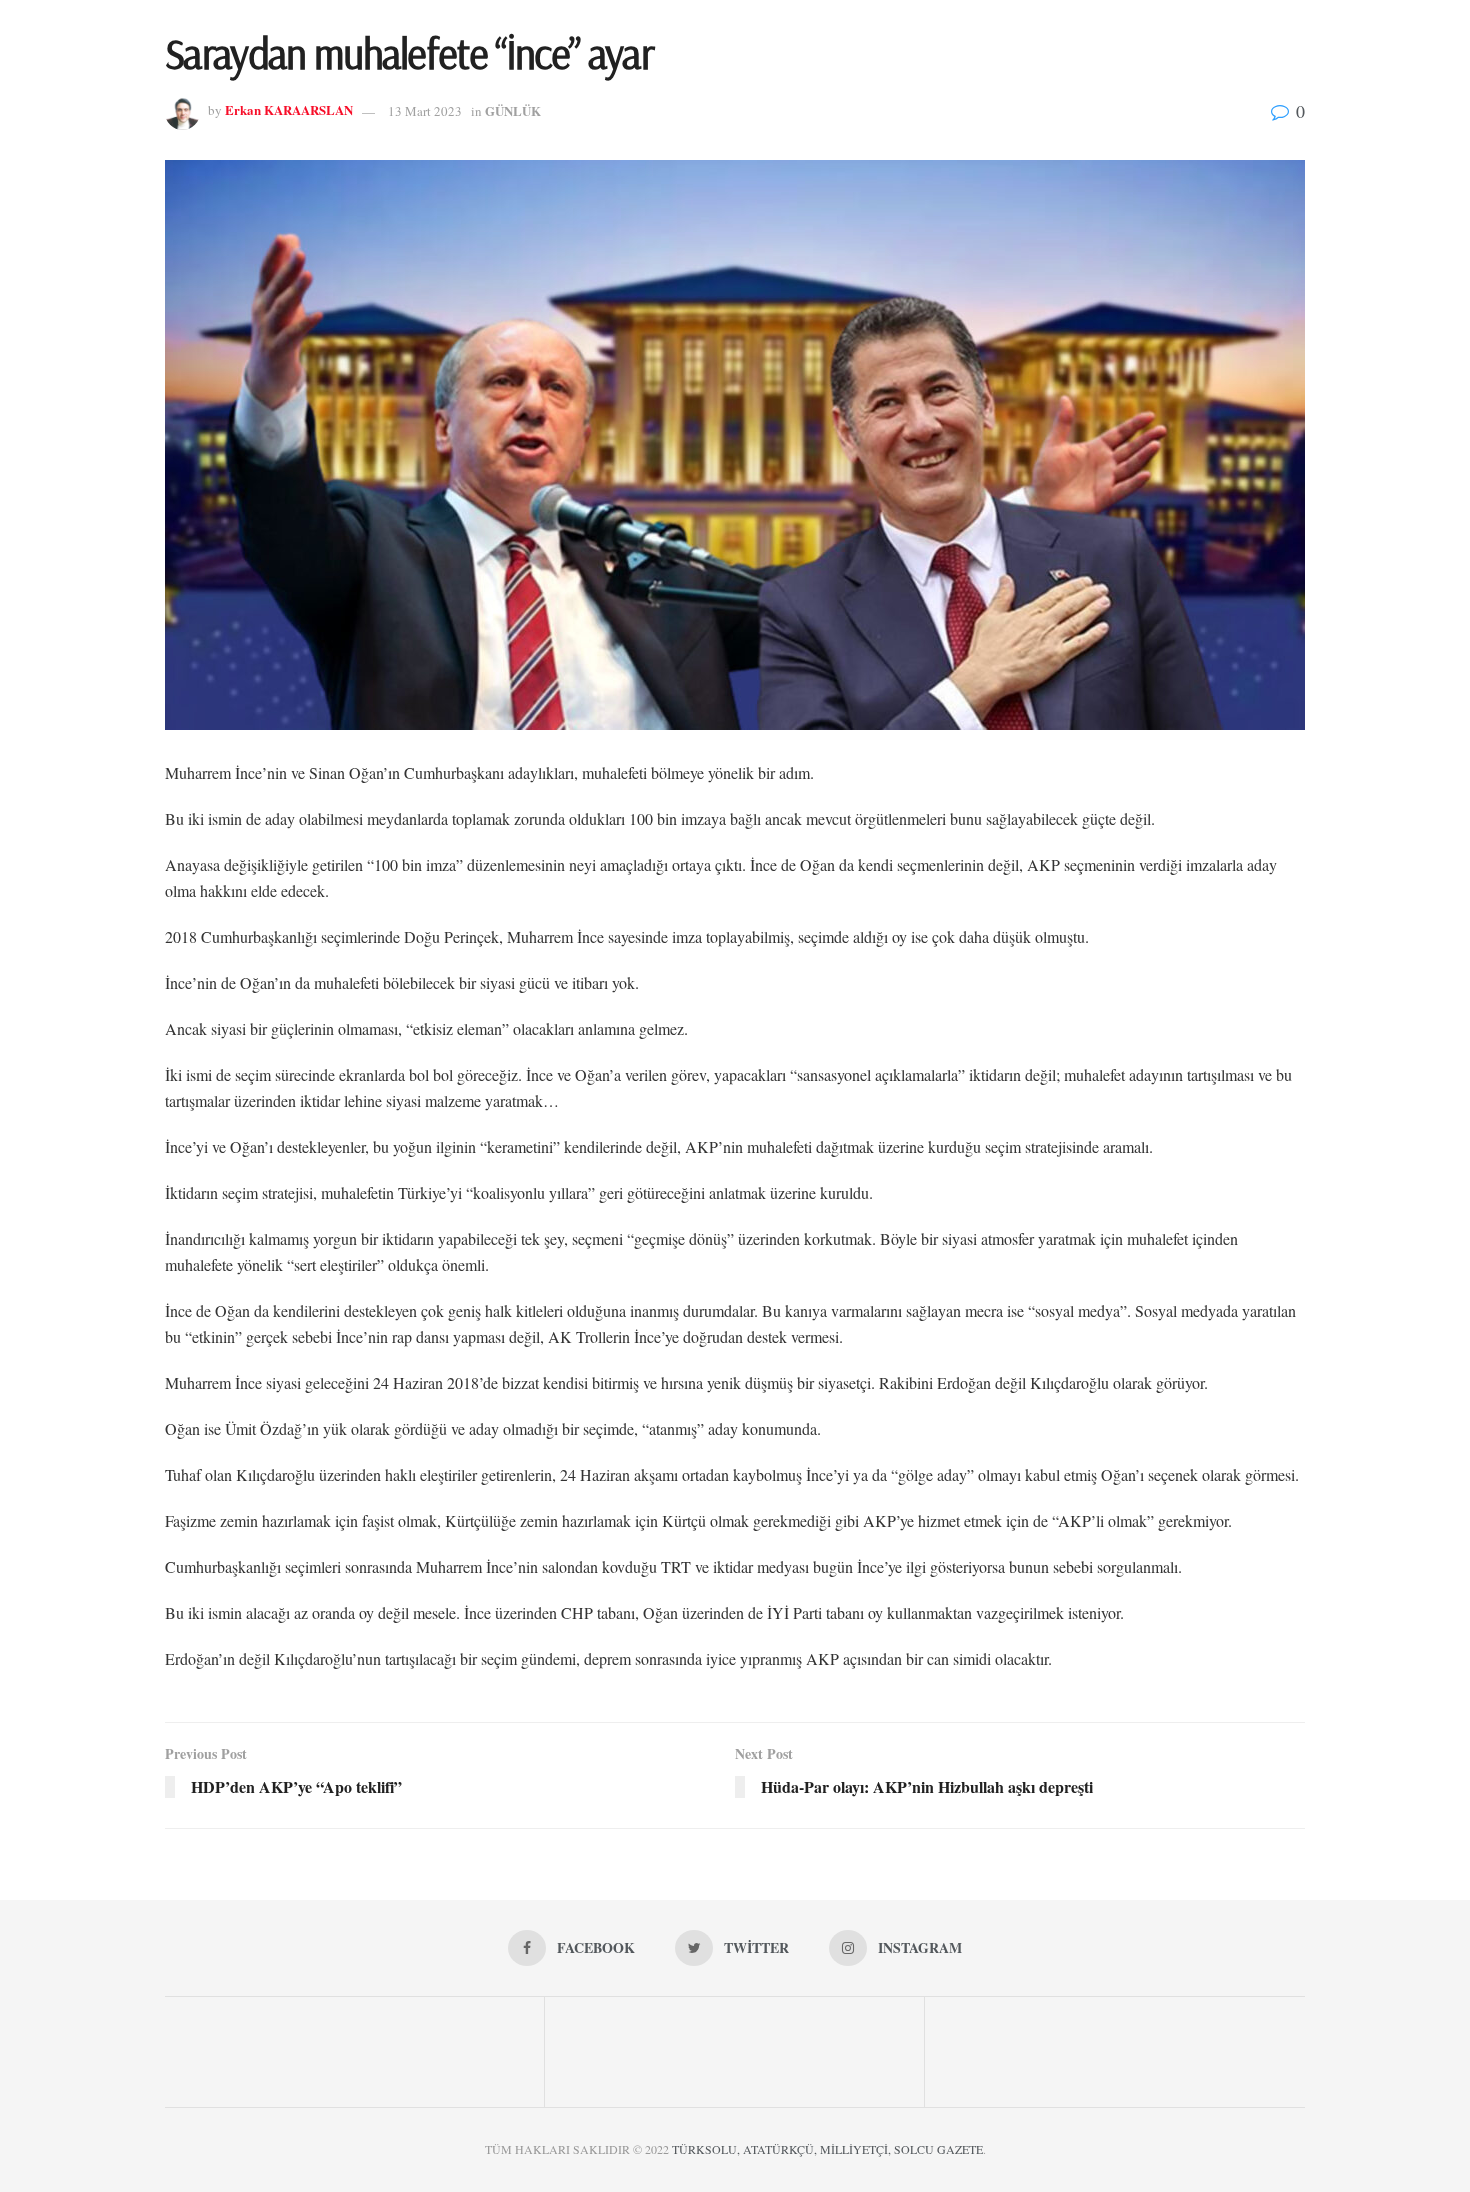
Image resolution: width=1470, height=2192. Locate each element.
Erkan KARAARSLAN (289, 110)
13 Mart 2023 (425, 111)
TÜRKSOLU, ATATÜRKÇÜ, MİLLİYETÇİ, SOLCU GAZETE (827, 2149)
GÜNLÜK (513, 110)
